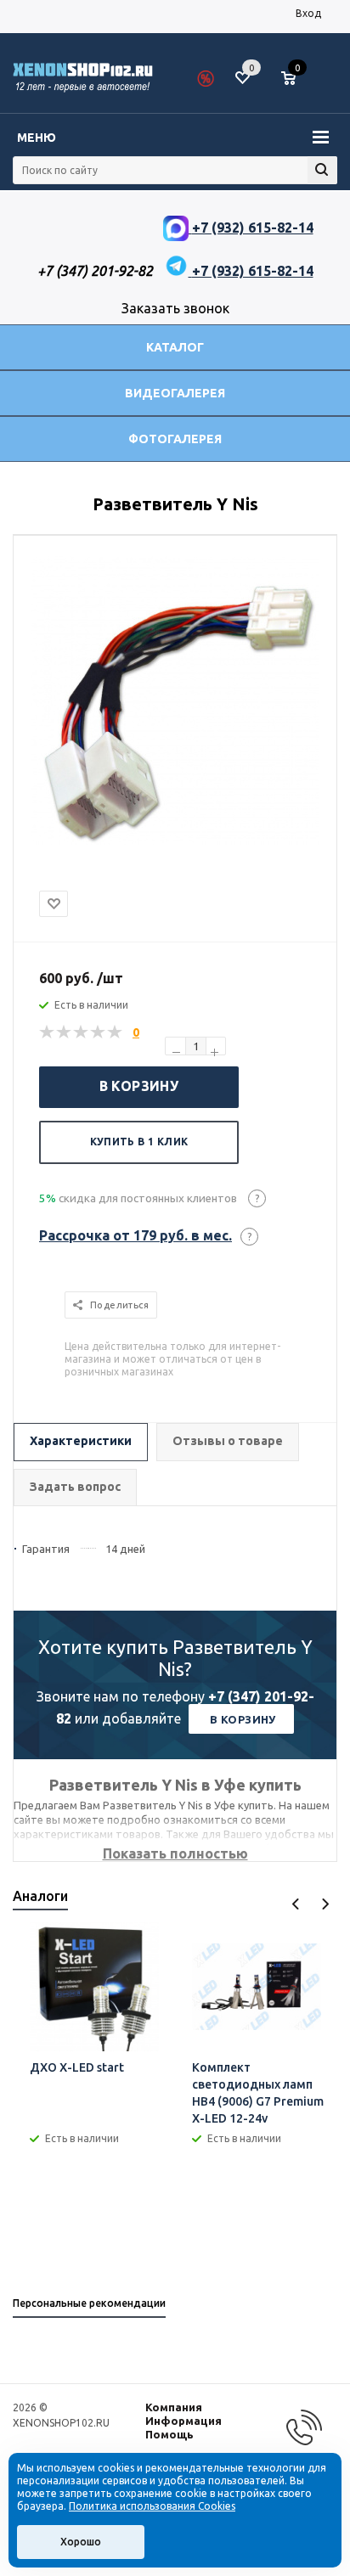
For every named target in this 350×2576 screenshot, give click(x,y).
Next (325, 1904)
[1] (48, 1032)
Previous (296, 1904)
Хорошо (81, 2542)
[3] (82, 1032)
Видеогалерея (175, 393)
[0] (295, 79)
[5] (116, 1032)
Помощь (169, 2434)
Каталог (175, 347)
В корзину (139, 1086)
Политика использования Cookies (152, 2506)
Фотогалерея (175, 439)
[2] (65, 1032)
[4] (99, 1032)
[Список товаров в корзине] (297, 85)
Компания (174, 2407)
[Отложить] (54, 904)
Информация (183, 2421)
